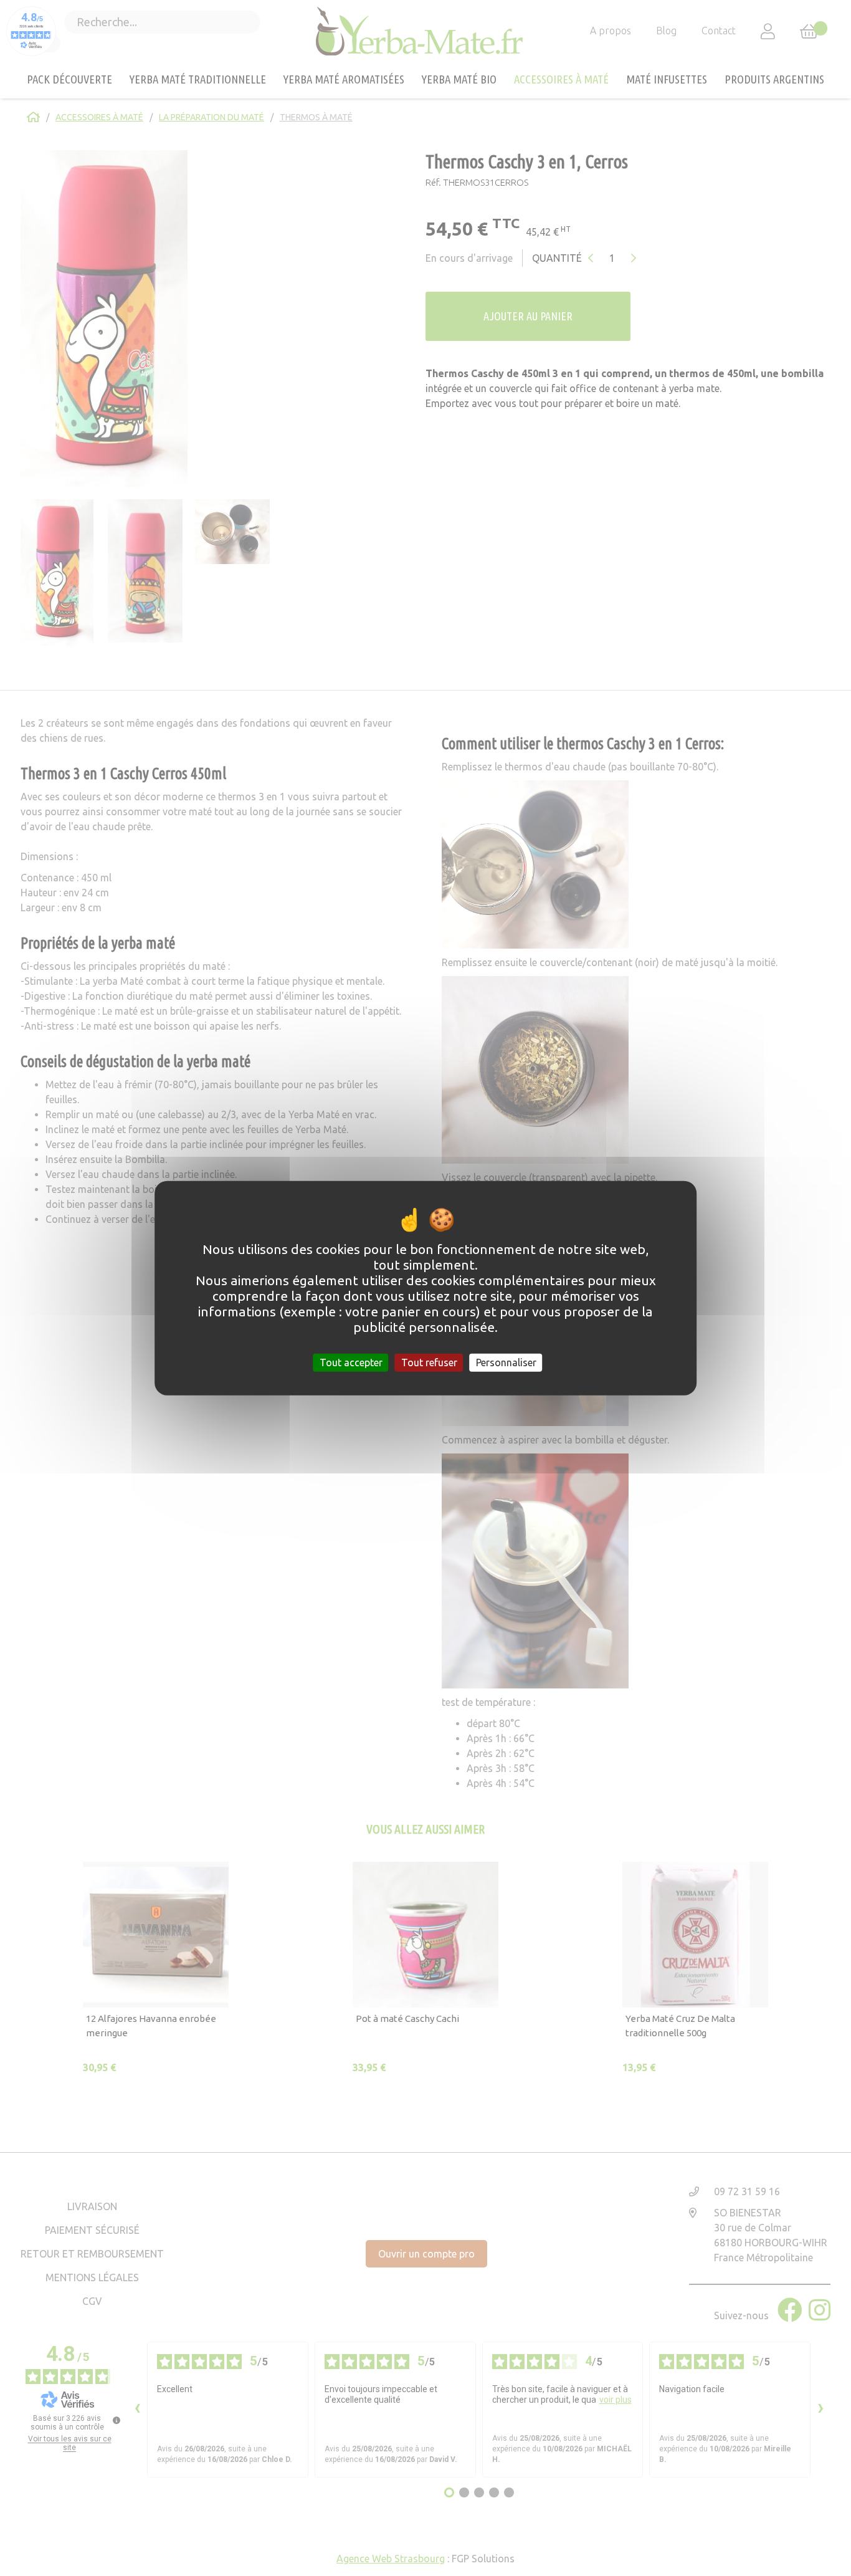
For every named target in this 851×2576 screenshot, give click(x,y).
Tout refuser (429, 1362)
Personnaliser (506, 1362)
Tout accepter (351, 1362)
